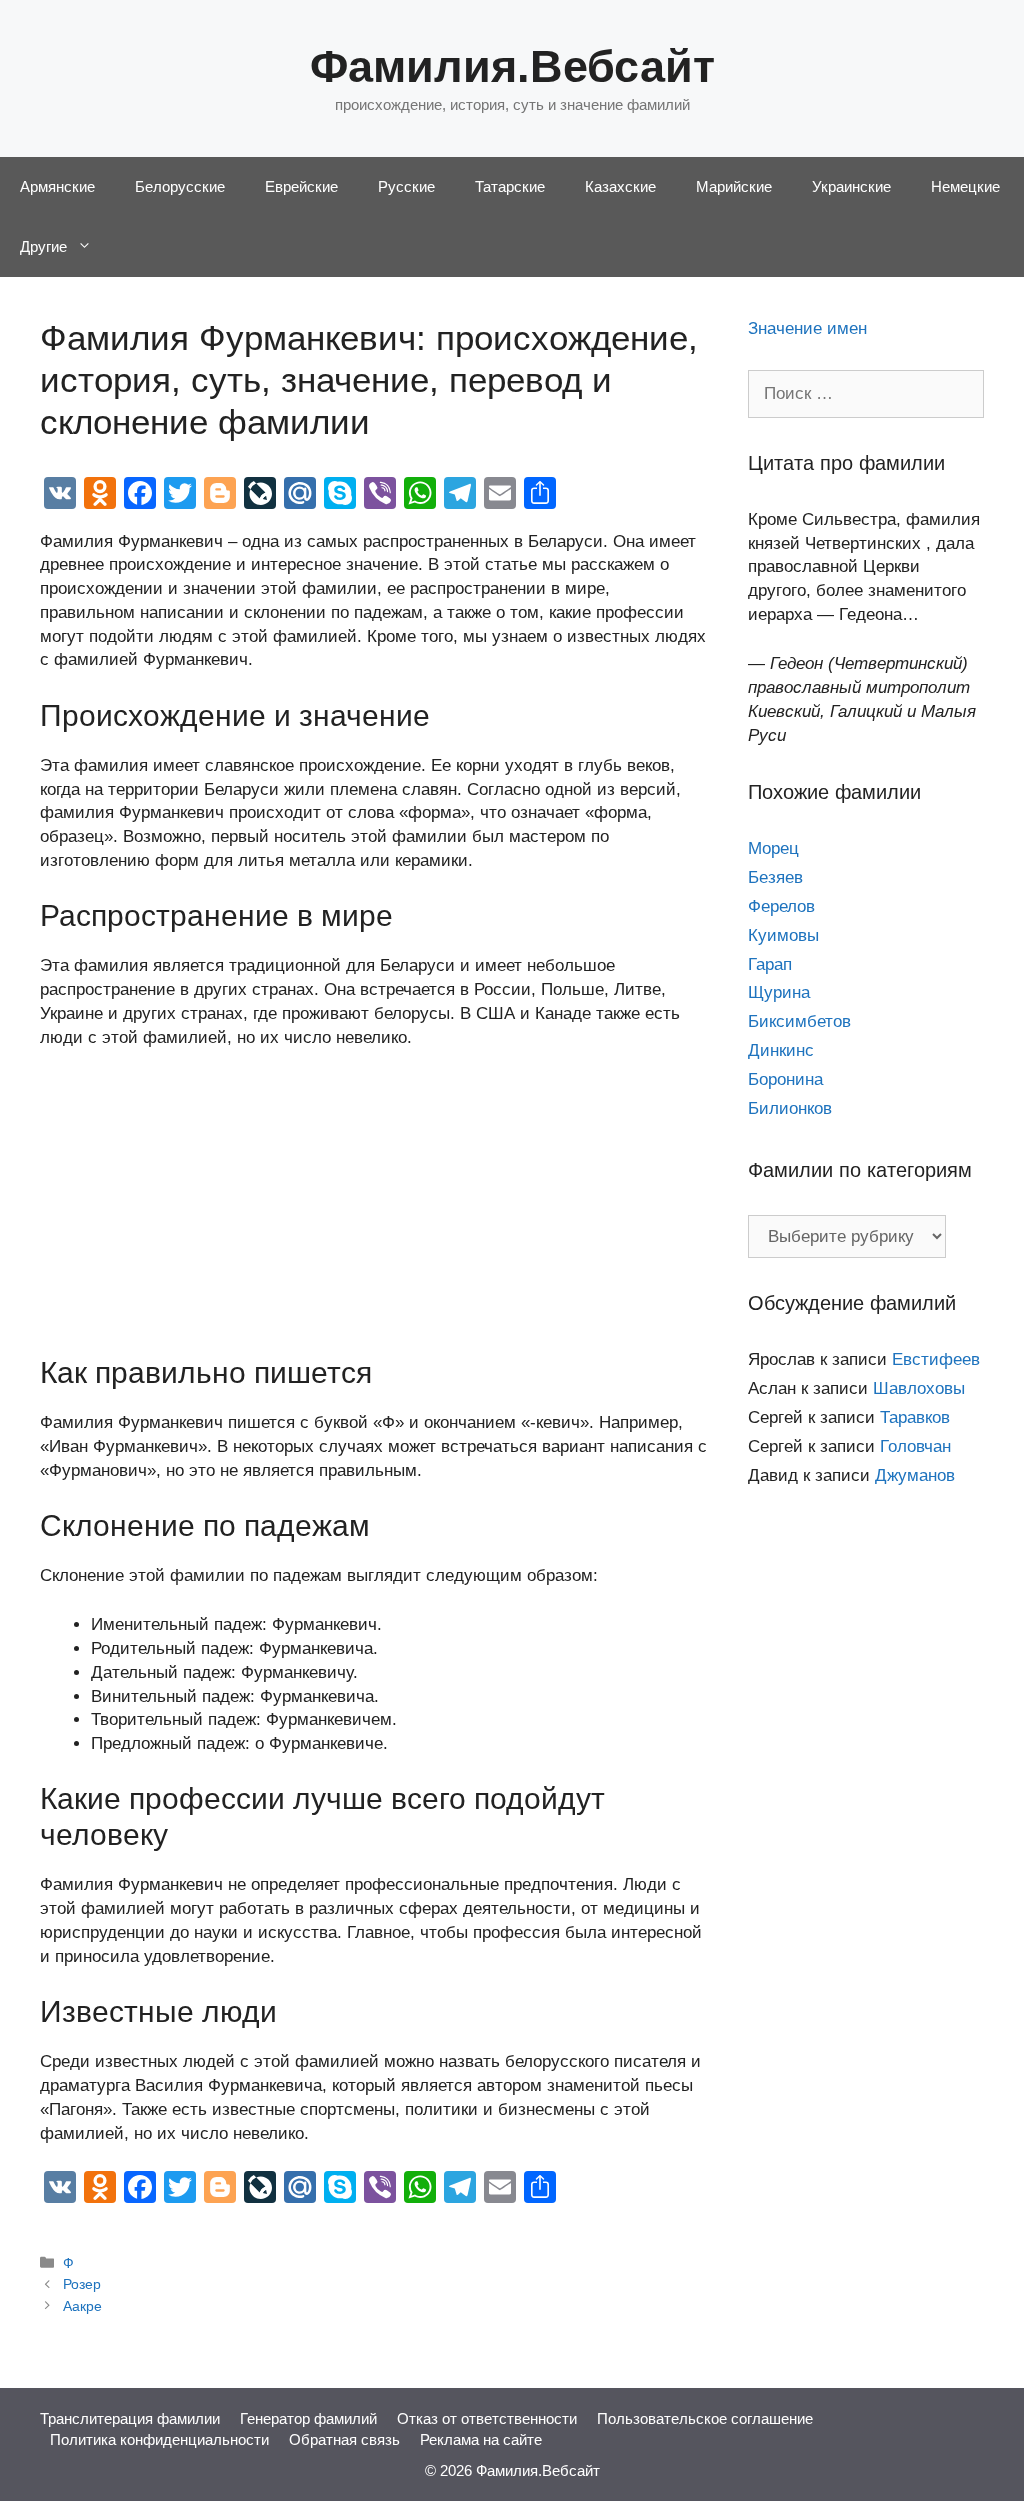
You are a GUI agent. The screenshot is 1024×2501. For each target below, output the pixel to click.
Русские (406, 186)
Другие (43, 246)
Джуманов (915, 1475)
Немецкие (965, 186)
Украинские (851, 186)
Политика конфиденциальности (159, 2439)
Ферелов (781, 906)
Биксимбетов (799, 1021)
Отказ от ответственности (487, 2418)
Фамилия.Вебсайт (512, 66)
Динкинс (781, 1050)
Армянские (57, 186)
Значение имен (807, 328)
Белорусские (180, 186)
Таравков (915, 1417)
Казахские (620, 186)
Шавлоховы (919, 1388)
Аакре (82, 2306)
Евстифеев (936, 1359)
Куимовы (783, 935)
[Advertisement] (374, 1215)
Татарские (510, 186)
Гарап (770, 964)
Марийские (734, 186)
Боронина (785, 1079)
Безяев (775, 877)
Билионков (790, 1108)
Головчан (915, 1446)
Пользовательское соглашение (705, 2418)
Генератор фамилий (308, 2418)
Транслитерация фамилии (130, 2418)
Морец (773, 848)
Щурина (779, 992)
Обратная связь (344, 2439)
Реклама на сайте (481, 2439)
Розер (82, 2284)
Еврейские (301, 186)
